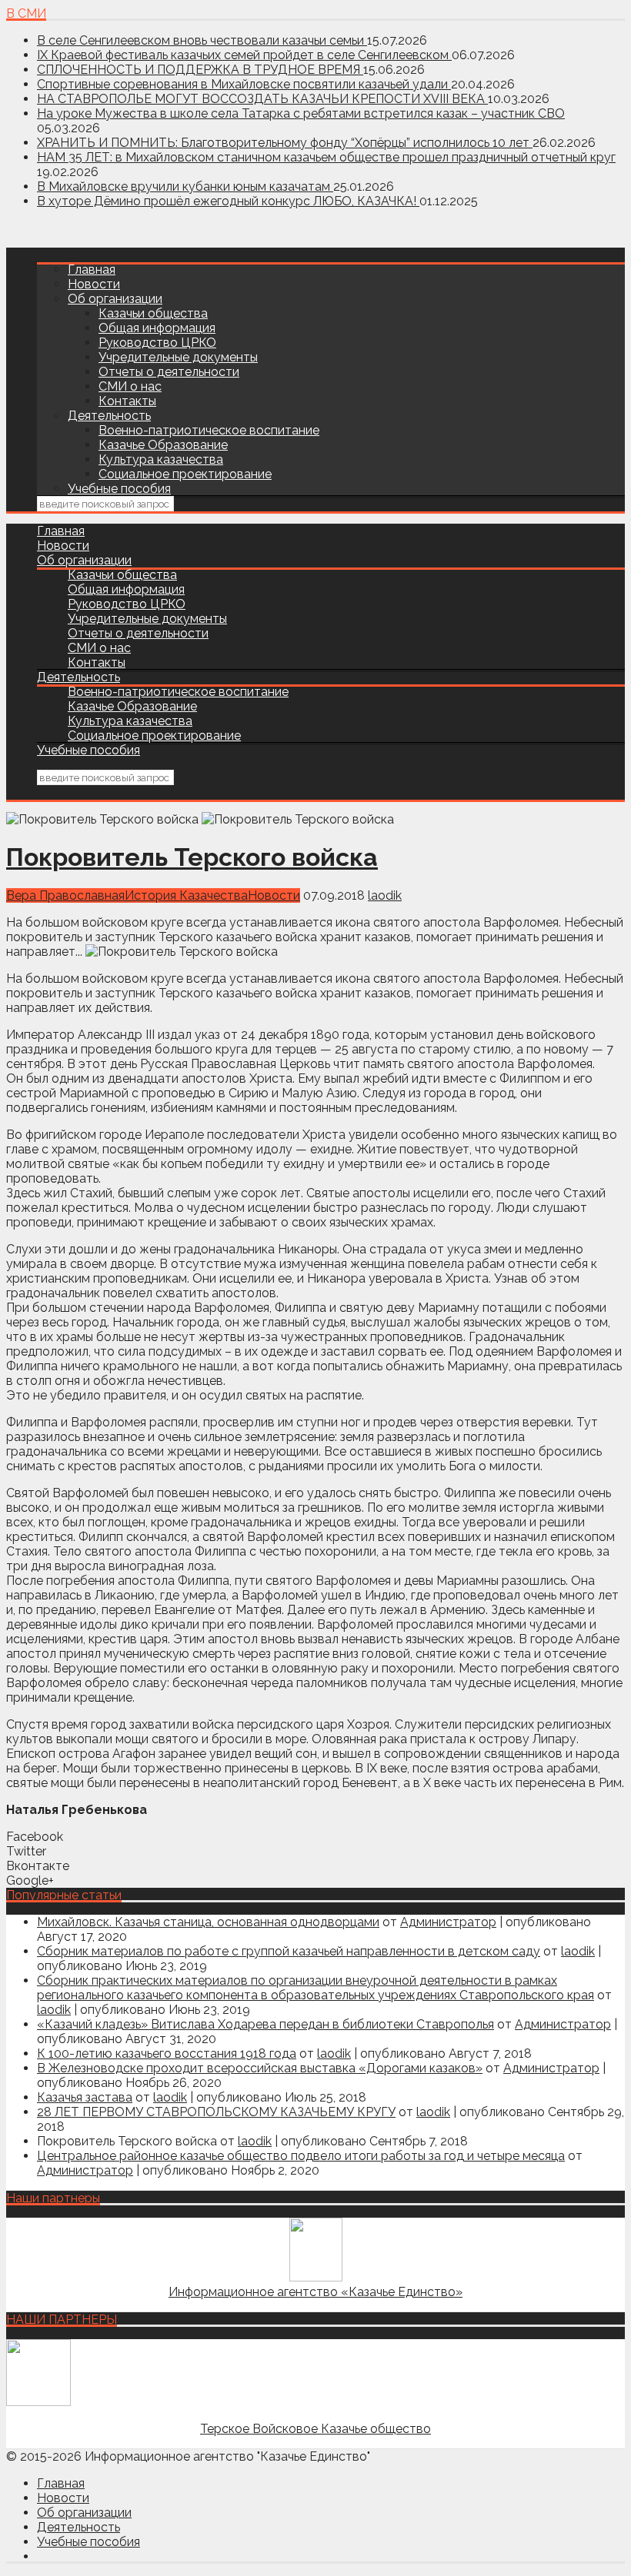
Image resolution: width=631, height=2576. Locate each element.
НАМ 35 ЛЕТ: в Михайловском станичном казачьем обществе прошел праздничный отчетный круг (326, 157)
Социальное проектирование (185, 474)
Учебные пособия (119, 489)
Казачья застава (85, 2097)
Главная (92, 270)
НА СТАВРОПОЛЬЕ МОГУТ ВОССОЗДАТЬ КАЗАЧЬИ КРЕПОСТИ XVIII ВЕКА (262, 99)
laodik (385, 895)
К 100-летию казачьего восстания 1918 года (167, 2053)
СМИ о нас (130, 386)
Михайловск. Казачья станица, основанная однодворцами (208, 1922)
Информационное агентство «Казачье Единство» (315, 2292)
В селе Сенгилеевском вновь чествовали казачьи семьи (202, 40)
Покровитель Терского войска (192, 857)
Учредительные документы (178, 357)
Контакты (127, 401)
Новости (94, 284)
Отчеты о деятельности (169, 372)
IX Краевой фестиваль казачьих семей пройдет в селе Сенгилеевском (244, 55)
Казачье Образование (163, 445)
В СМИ (26, 13)
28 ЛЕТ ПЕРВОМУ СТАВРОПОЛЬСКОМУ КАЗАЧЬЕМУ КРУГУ (216, 2112)
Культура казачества (161, 459)
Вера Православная (65, 895)
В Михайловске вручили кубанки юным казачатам (185, 186)
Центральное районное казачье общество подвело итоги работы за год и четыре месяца (301, 2156)
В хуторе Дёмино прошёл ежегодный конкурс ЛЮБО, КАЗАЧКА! (228, 201)
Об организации (115, 299)
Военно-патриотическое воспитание (209, 430)
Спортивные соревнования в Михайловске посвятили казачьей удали (244, 84)
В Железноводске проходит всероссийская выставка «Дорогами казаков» (260, 2068)
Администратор (448, 1922)
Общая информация (157, 328)
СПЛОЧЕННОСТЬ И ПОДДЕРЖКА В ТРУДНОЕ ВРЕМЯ (200, 70)
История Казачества (186, 895)
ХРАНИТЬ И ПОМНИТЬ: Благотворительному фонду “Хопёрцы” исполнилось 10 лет (285, 143)
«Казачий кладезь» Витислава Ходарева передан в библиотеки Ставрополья (265, 2024)
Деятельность (109, 416)
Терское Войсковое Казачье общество (315, 2429)
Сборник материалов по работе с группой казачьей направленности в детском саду (289, 1951)
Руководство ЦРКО (157, 343)
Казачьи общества (153, 313)
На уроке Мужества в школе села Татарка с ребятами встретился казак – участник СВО (301, 113)
